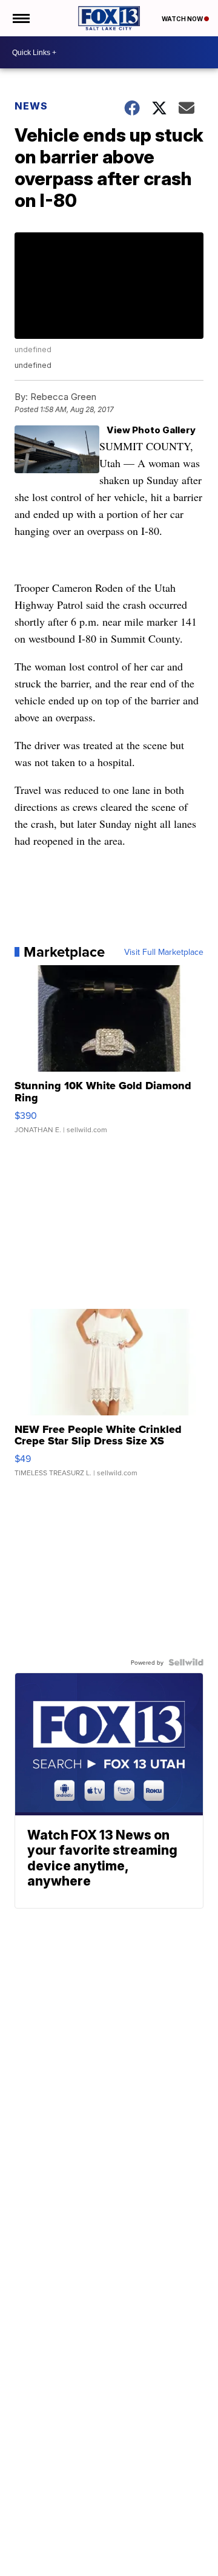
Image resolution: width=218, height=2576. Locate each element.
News (31, 106)
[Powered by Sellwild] (186, 1662)
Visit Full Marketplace (164, 952)
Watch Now (183, 19)
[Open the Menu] (20, 18)
